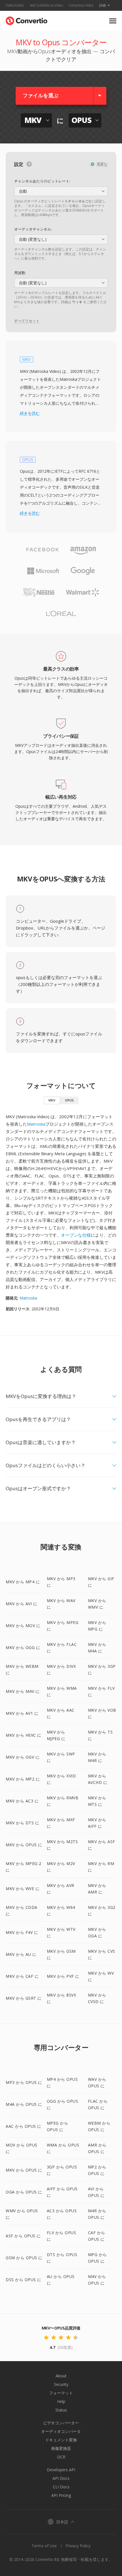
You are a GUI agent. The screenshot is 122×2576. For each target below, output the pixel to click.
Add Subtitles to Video (46, 5)
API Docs (61, 2478)
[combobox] (61, 191)
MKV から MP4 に (23, 1582)
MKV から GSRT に (24, 1998)
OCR (61, 2457)
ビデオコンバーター (61, 2423)
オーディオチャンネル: (33, 229)
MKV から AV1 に (22, 1713)
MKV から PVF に (63, 1976)
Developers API (61, 2470)
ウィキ (77, 302)
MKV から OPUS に (24, 1845)
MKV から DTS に (22, 1823)
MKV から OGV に (23, 1757)
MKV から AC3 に (22, 1801)
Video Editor (15, 5)
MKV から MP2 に (23, 1779)
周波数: (20, 273)
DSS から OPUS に (24, 2280)
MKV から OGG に (23, 1647)
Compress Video (81, 5)
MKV (52, 1100)
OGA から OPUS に (24, 2192)
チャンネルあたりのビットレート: (42, 181)
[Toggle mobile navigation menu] (113, 21)
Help (61, 2401)
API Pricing (61, 2495)
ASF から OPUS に (23, 2236)
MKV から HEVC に (24, 1735)
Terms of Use (44, 2546)
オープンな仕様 (76, 1235)
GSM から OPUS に (24, 2258)
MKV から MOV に (23, 1626)
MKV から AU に (21, 1954)
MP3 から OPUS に (24, 2082)
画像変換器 (61, 2448)
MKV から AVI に (21, 1604)
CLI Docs (61, 2487)
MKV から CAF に (22, 1976)
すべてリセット (27, 321)
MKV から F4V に (22, 1932)
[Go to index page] (27, 19)
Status (61, 2410)
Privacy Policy (78, 2546)
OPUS (69, 1100)
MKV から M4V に (23, 1691)
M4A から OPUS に (24, 2104)
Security (61, 2384)
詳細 (102, 5)
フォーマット (61, 2393)
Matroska (36, 1124)
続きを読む (30, 413)
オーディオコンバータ (61, 2431)
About (61, 2376)
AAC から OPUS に (24, 2126)
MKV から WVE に (23, 1889)
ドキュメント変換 (61, 2440)
